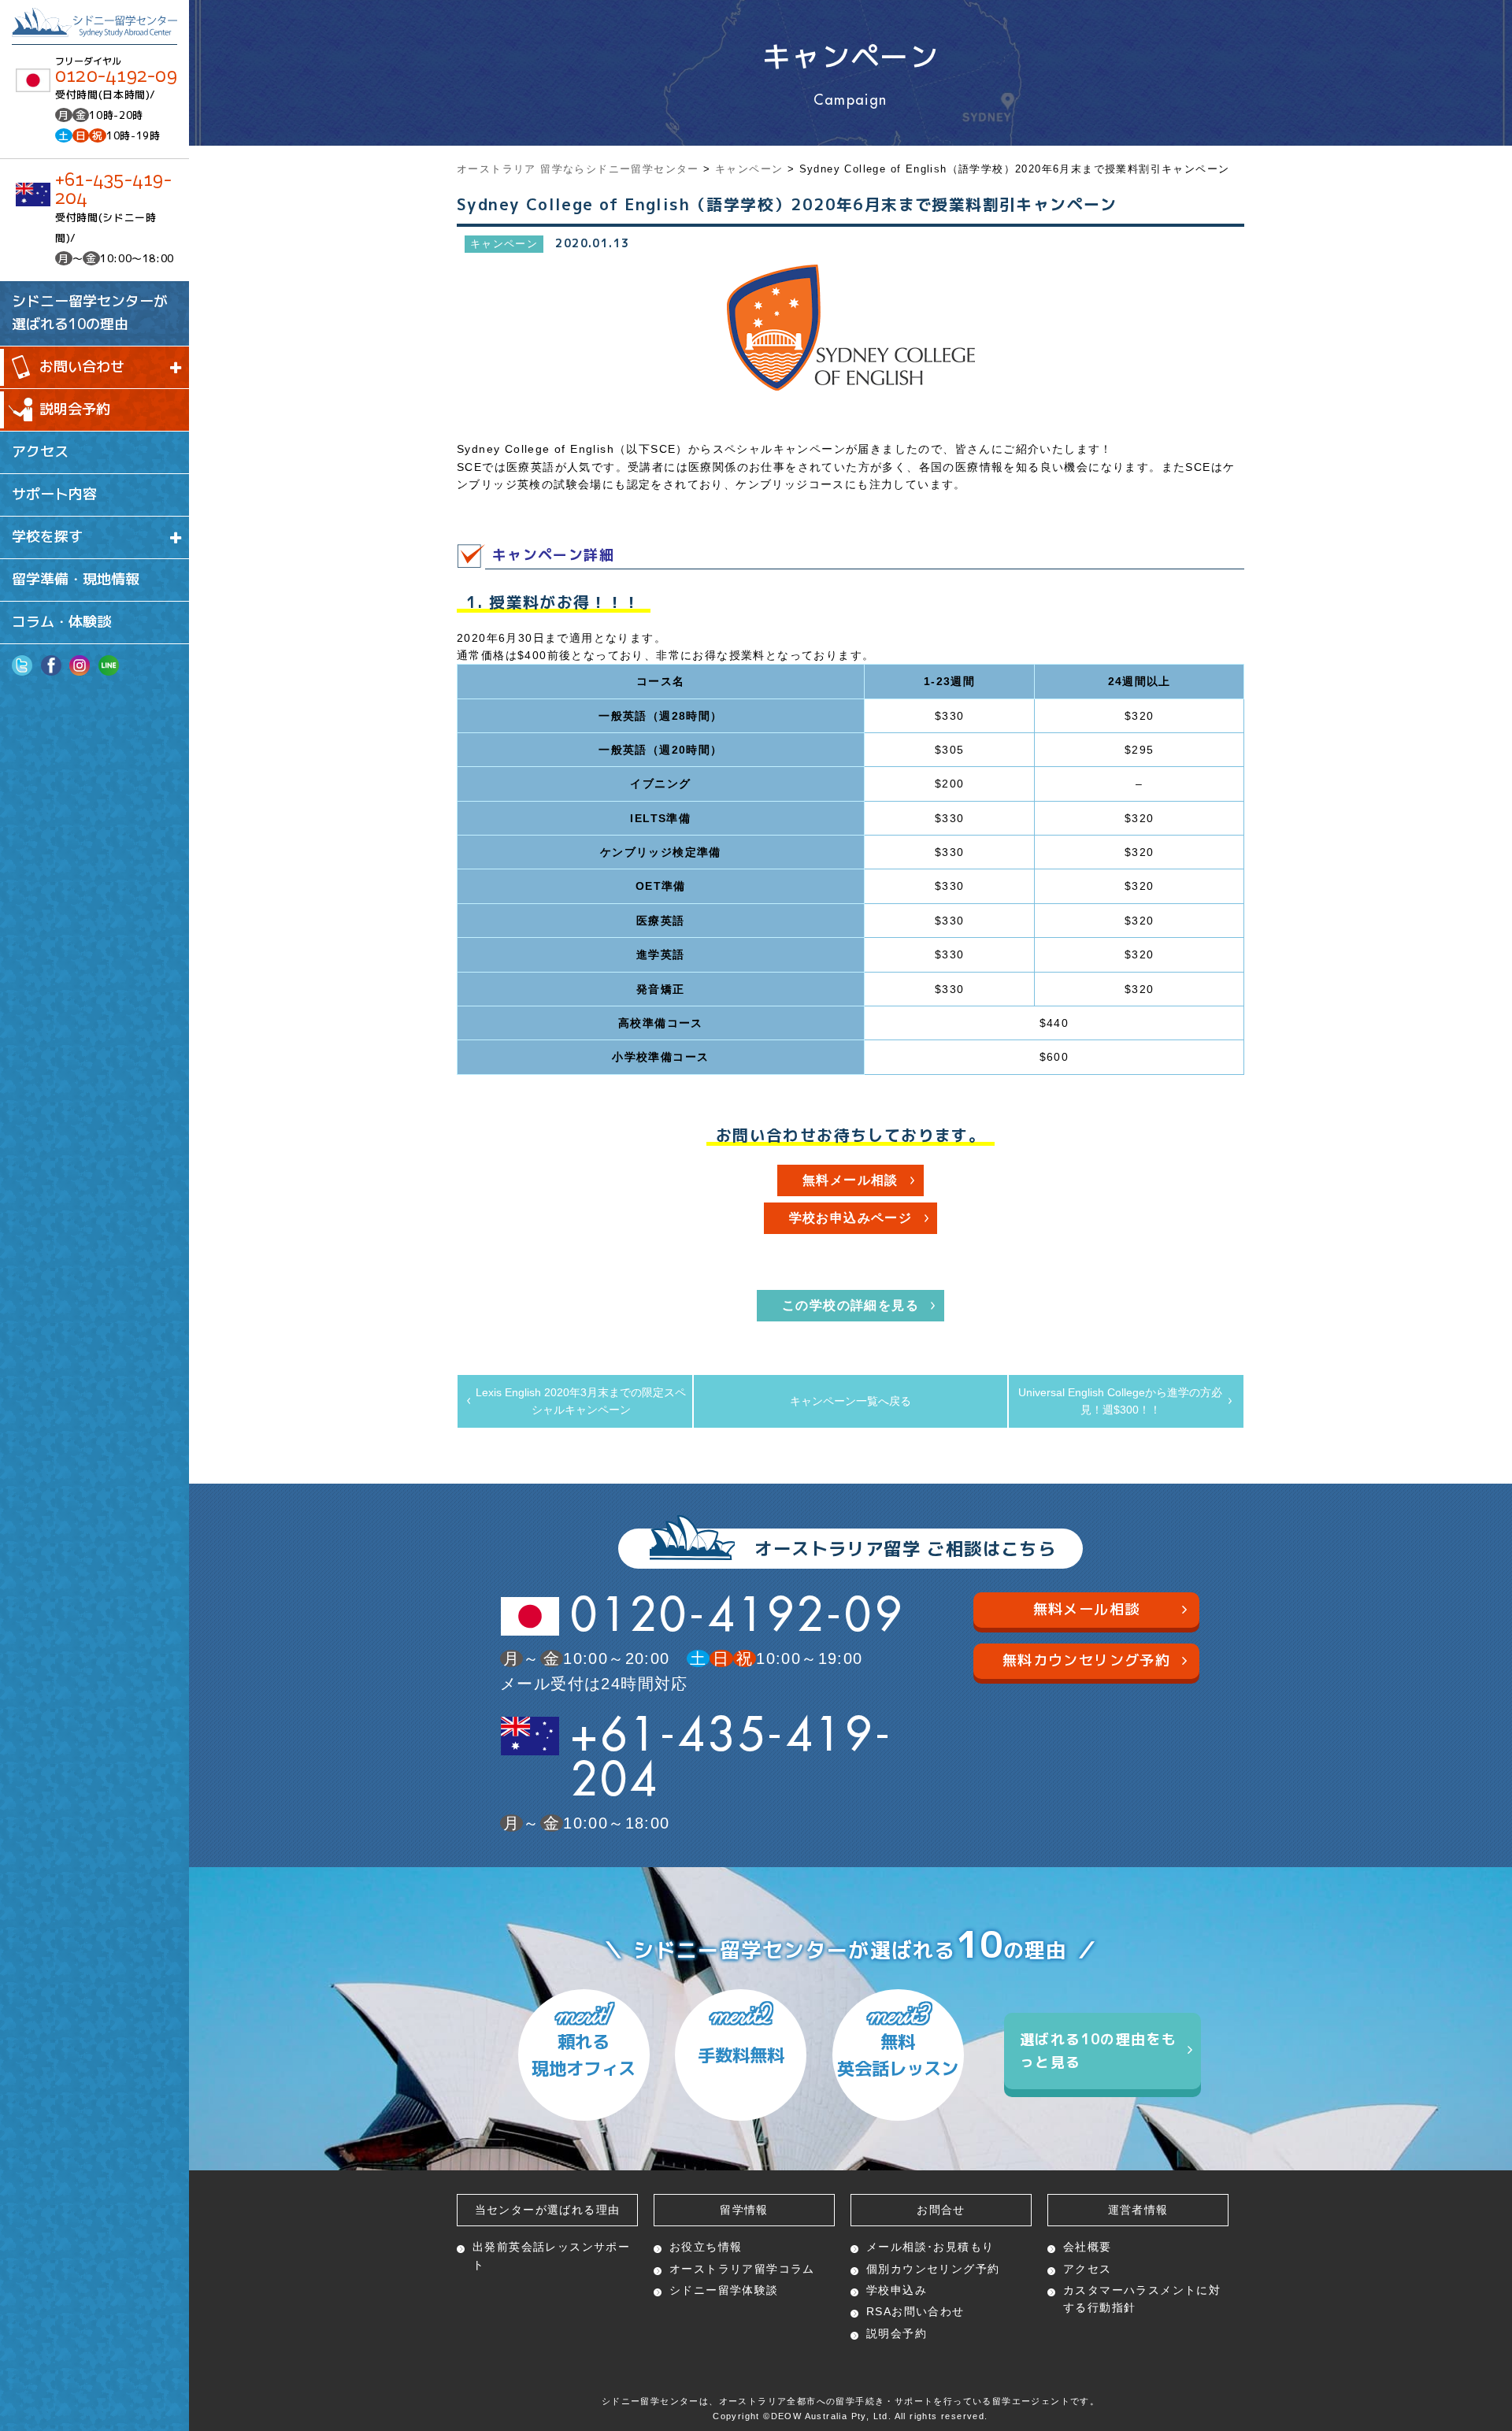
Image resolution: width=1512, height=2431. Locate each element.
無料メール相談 (850, 1180)
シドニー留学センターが (90, 313)
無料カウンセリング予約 (1086, 1660)
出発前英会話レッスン (551, 2255)
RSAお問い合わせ (915, 2311)
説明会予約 (75, 409)
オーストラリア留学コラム (742, 2269)
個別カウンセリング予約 (933, 2269)
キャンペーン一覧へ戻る (850, 1401)
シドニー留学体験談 (724, 2290)
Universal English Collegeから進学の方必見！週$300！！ (1120, 1401)
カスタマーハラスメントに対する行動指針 (1142, 2299)
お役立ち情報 (706, 2247)
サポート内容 (54, 494)
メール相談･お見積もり (930, 2247)
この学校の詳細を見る (850, 1305)
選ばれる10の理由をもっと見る (1098, 2051)
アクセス (40, 452)
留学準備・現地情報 (76, 579)
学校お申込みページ (851, 1218)
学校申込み (897, 2290)
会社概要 (1088, 2247)
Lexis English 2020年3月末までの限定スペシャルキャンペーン (581, 1401)
